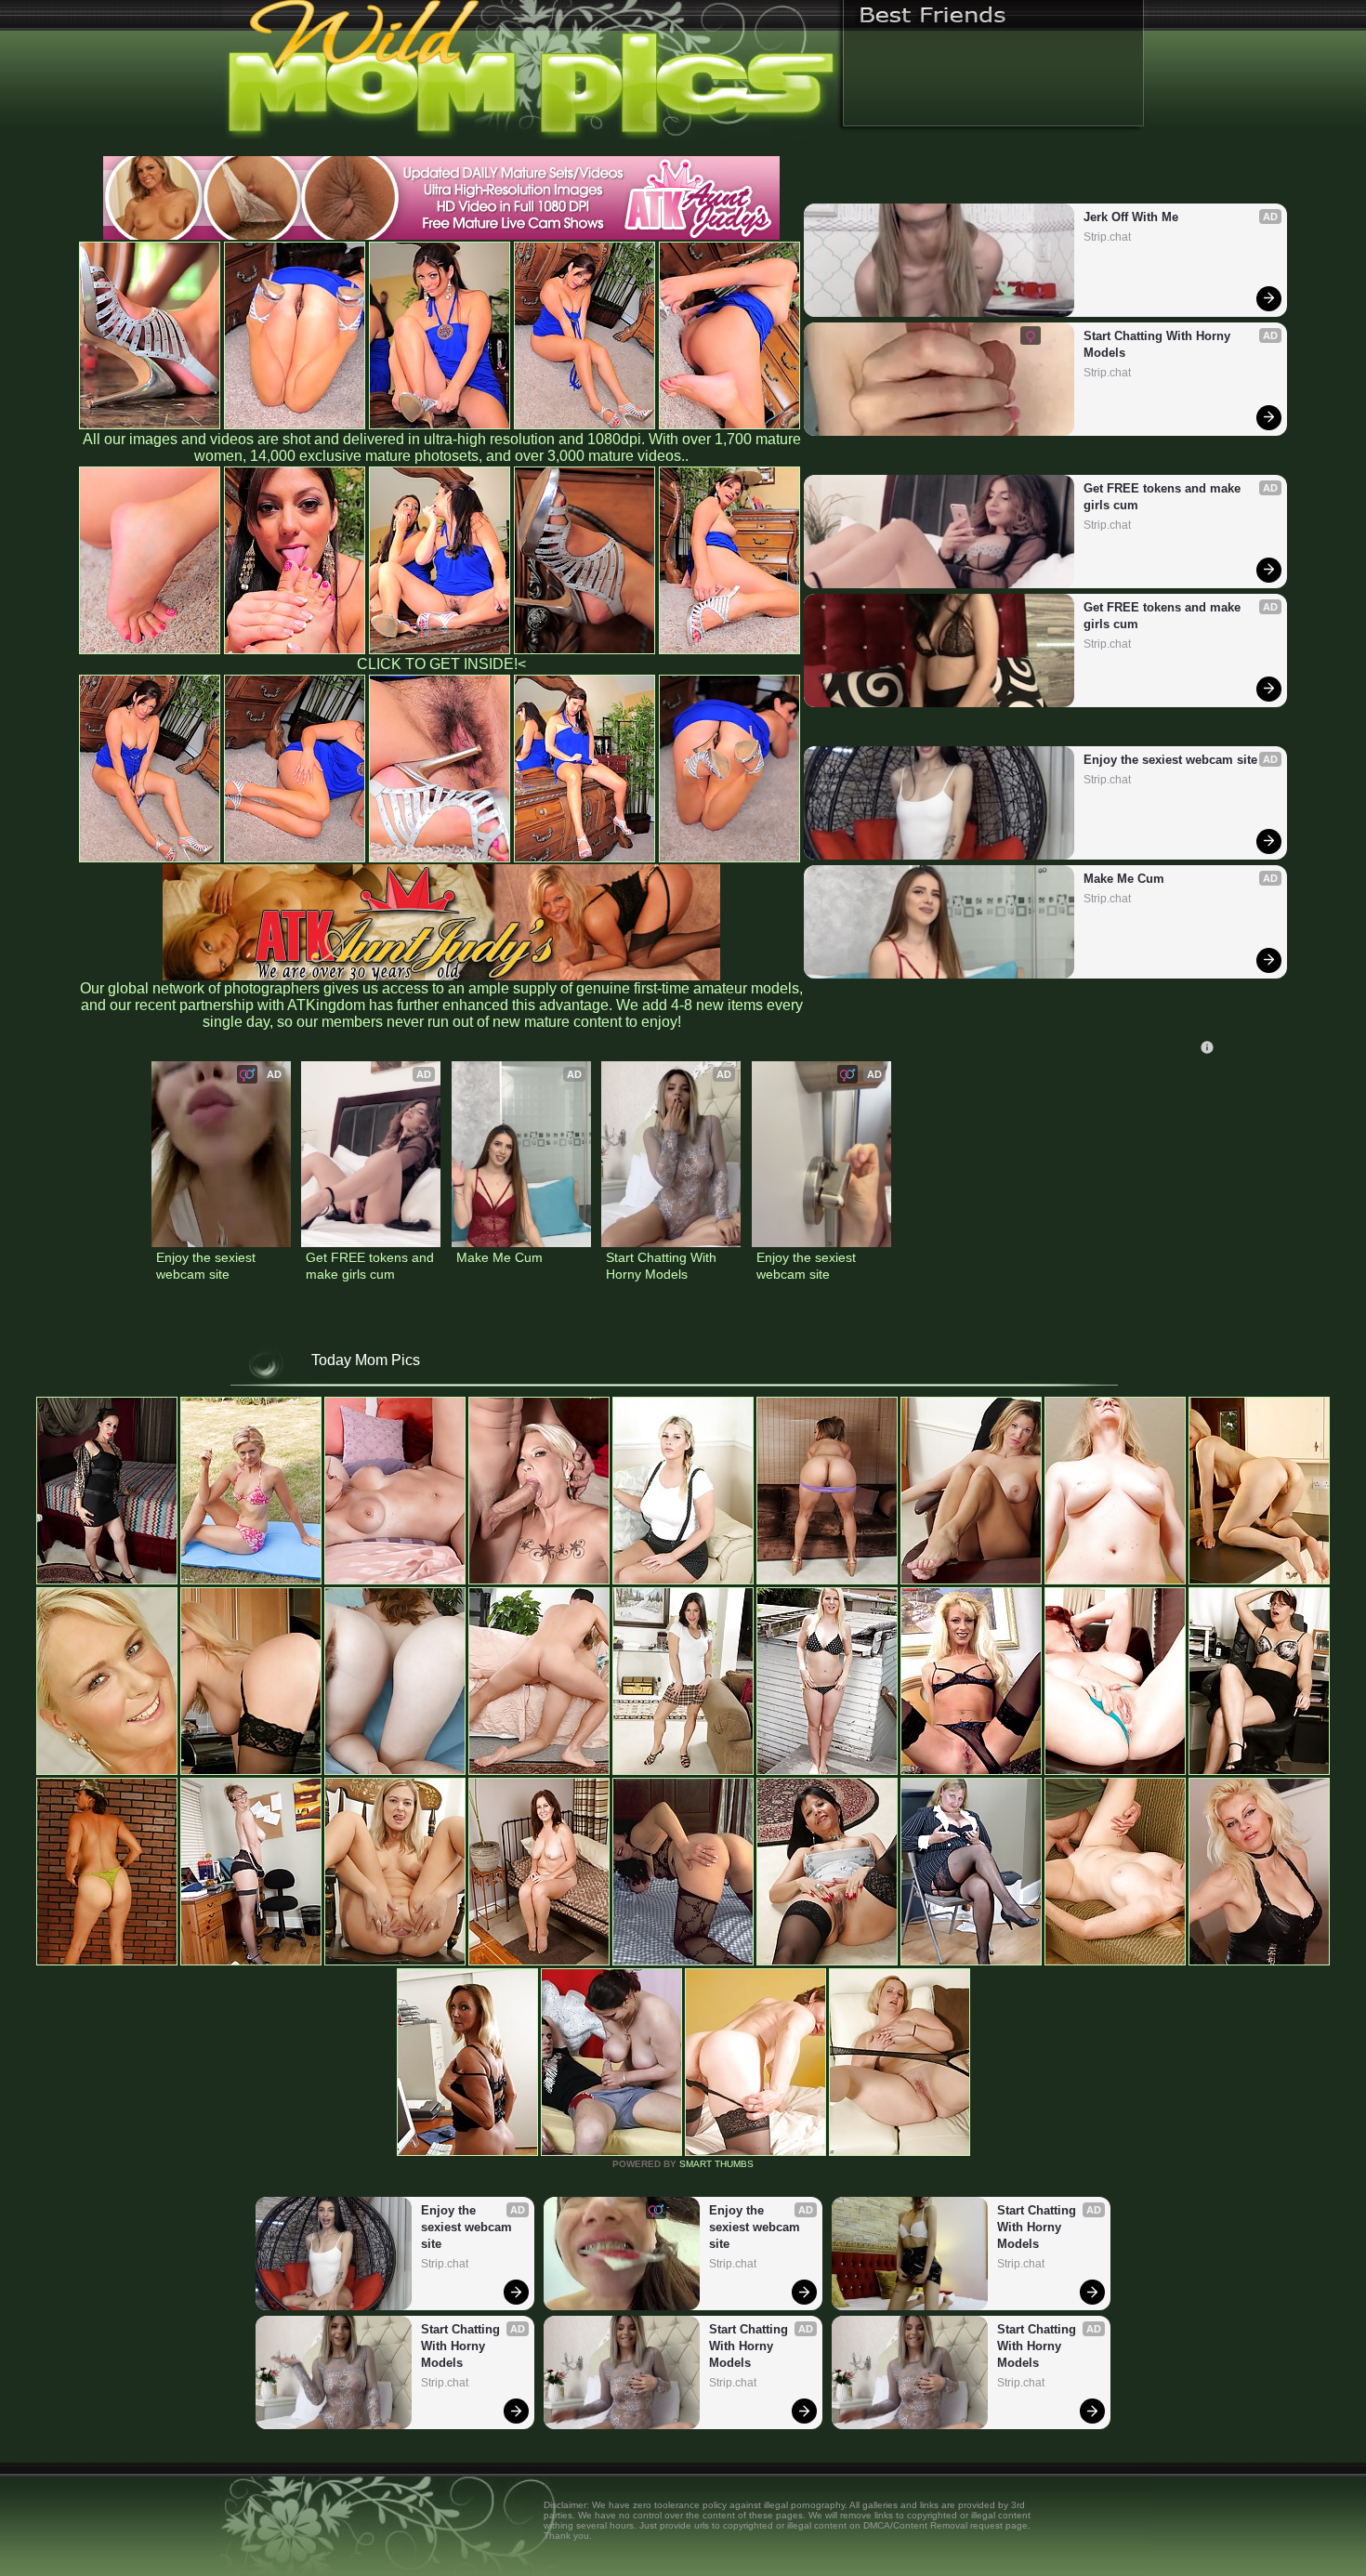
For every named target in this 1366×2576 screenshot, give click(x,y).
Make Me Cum (1124, 879)
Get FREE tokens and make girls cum (1164, 497)
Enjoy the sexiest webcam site (1170, 760)
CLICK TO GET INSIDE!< (441, 664)
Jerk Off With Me (1131, 217)
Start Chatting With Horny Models (1159, 344)
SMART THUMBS (716, 2164)
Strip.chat (1107, 237)
